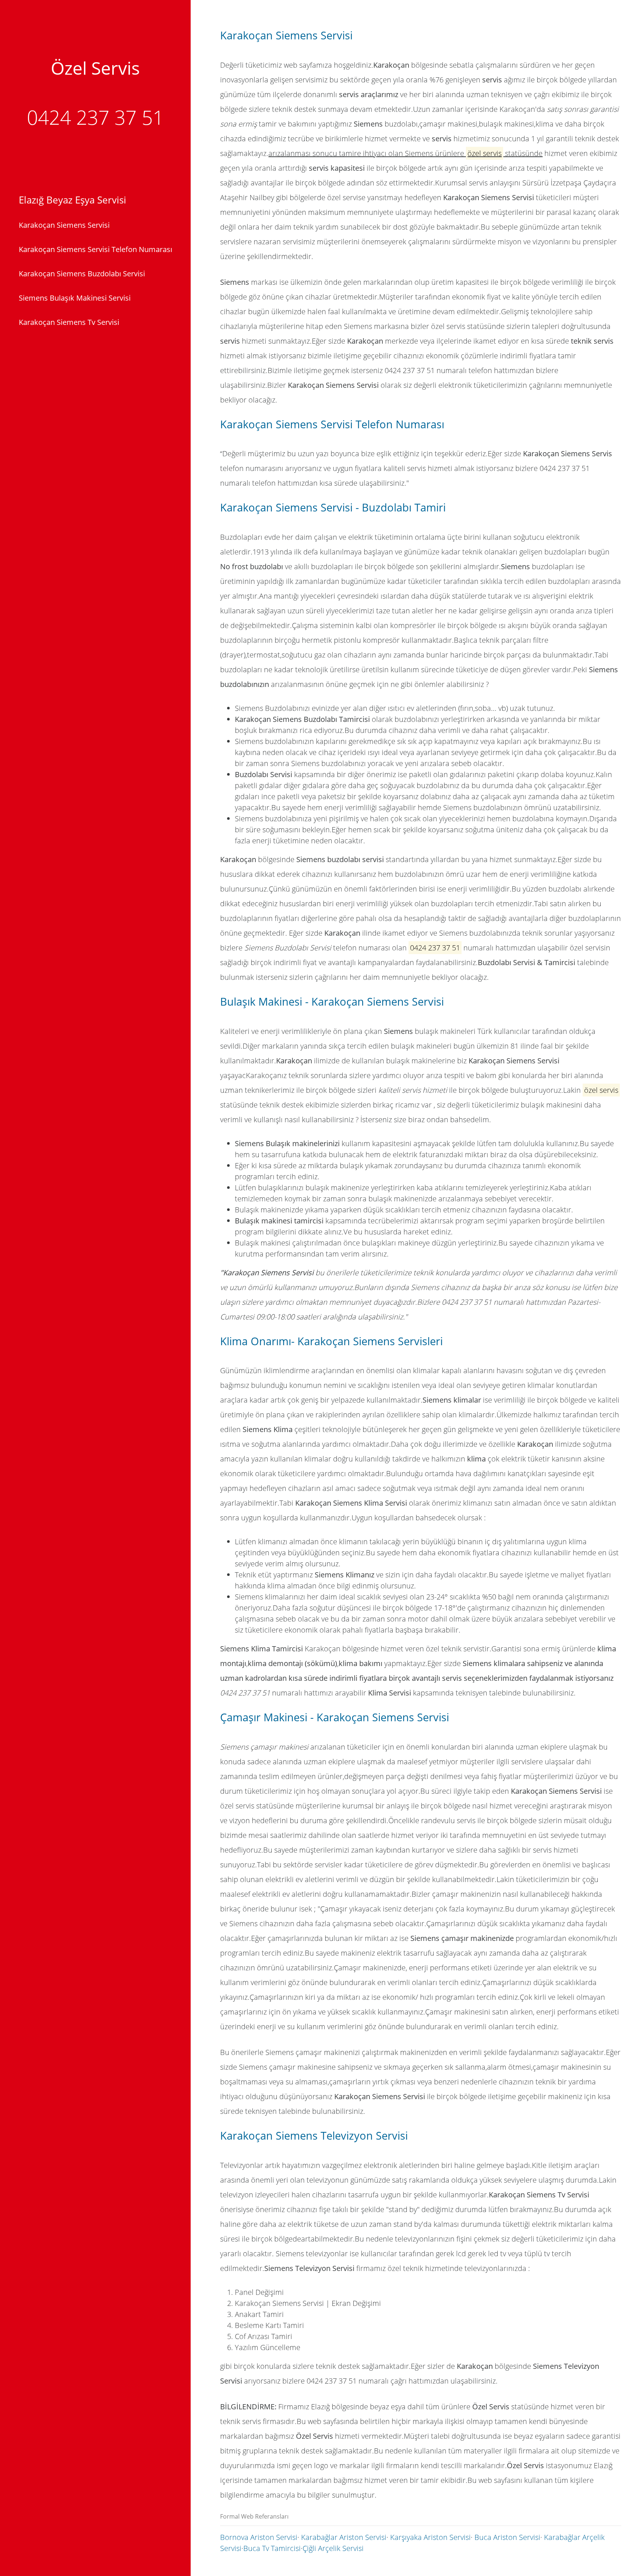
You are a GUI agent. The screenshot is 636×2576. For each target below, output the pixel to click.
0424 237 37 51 (95, 117)
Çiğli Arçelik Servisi (333, 2548)
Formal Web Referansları (254, 2516)
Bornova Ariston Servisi (259, 2537)
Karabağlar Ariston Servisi (344, 2537)
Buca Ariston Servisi (507, 2537)
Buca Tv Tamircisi (272, 2548)
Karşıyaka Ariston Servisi (430, 2537)
